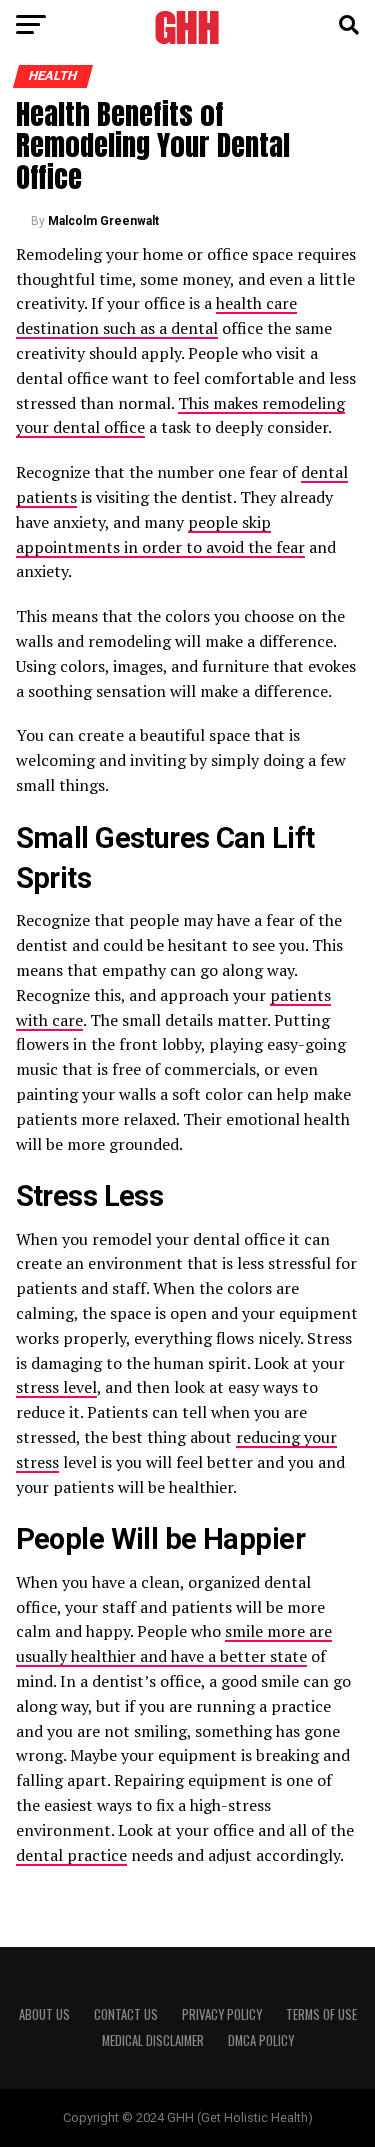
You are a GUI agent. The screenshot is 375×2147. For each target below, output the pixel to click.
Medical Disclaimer (153, 2040)
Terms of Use (321, 2014)
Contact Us (126, 2014)
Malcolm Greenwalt (103, 221)
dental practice (71, 1855)
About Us (44, 2014)
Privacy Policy (222, 2014)
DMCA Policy (261, 2040)
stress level (56, 1387)
